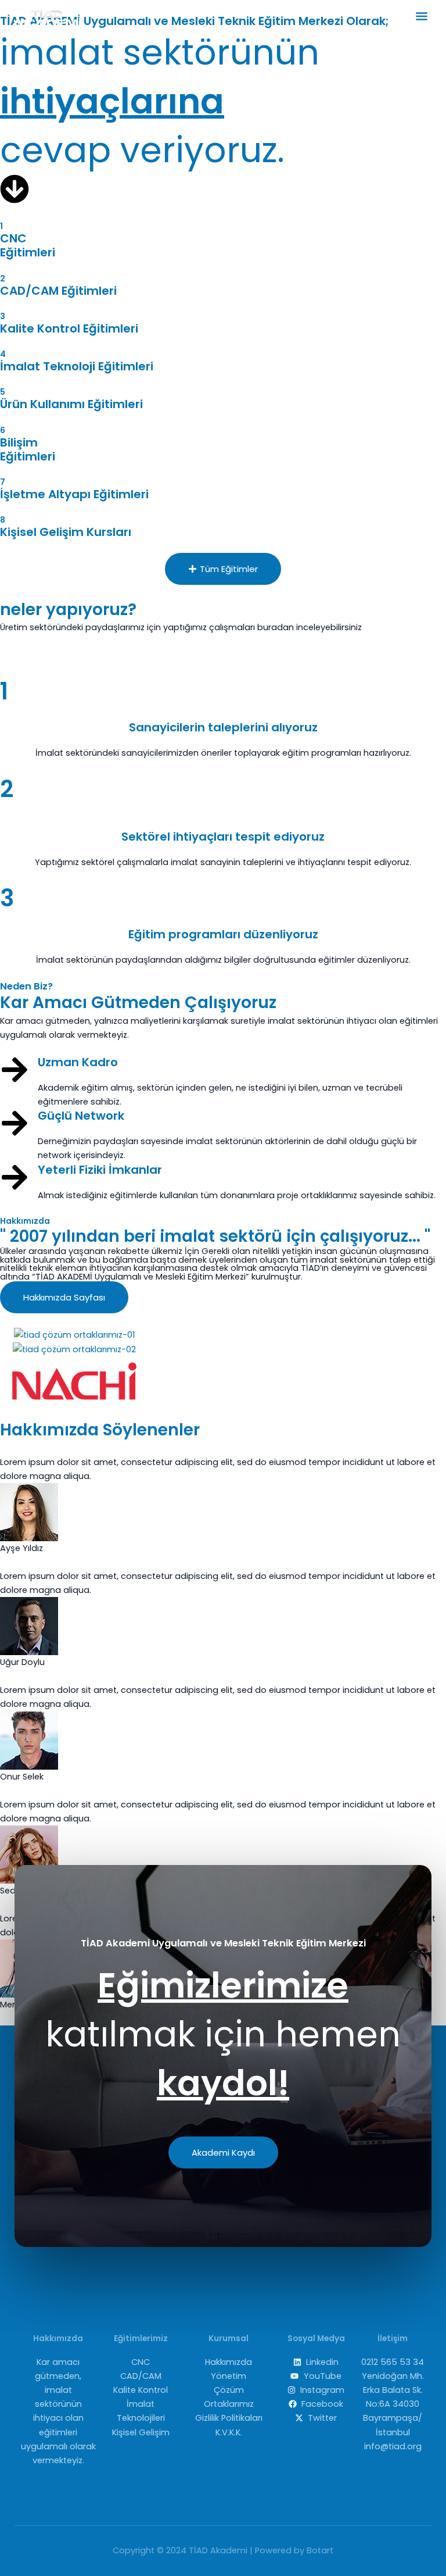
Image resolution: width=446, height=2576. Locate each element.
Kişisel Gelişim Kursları (66, 532)
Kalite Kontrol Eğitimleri (69, 328)
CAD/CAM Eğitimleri (58, 291)
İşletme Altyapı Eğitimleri (74, 494)
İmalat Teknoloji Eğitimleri (77, 366)
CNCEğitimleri (28, 245)
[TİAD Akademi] (46, 18)
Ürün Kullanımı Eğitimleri (71, 404)
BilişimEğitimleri (28, 449)
